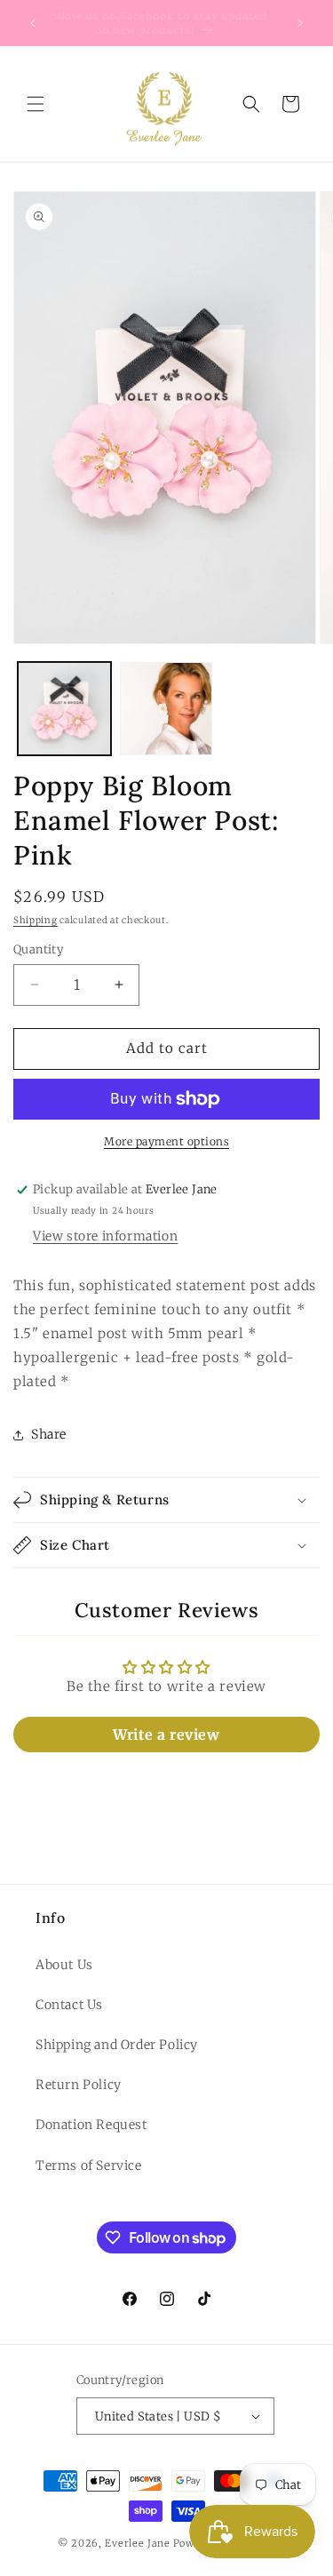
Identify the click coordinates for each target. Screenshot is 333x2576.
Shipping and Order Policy (117, 2045)
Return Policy (79, 2085)
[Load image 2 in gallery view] (166, 709)
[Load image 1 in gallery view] (64, 709)
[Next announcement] (300, 23)
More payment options (166, 1141)
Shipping (36, 920)
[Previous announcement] (33, 23)
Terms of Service (89, 2165)
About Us (64, 1965)
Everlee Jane (137, 2543)
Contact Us (69, 2005)
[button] (36, 104)
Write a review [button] (166, 1735)
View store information (105, 1236)
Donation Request (91, 2125)
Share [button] (49, 1434)
